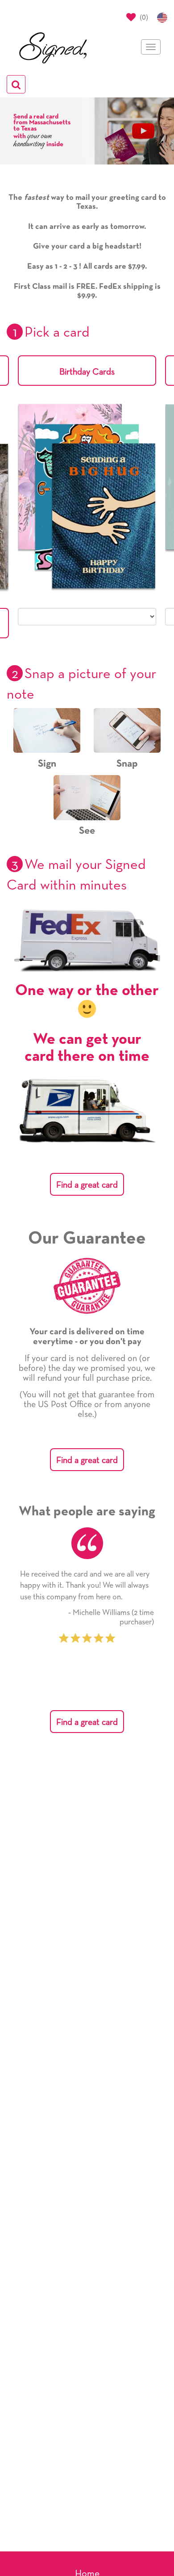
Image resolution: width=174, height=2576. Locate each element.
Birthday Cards (87, 372)
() (143, 17)
